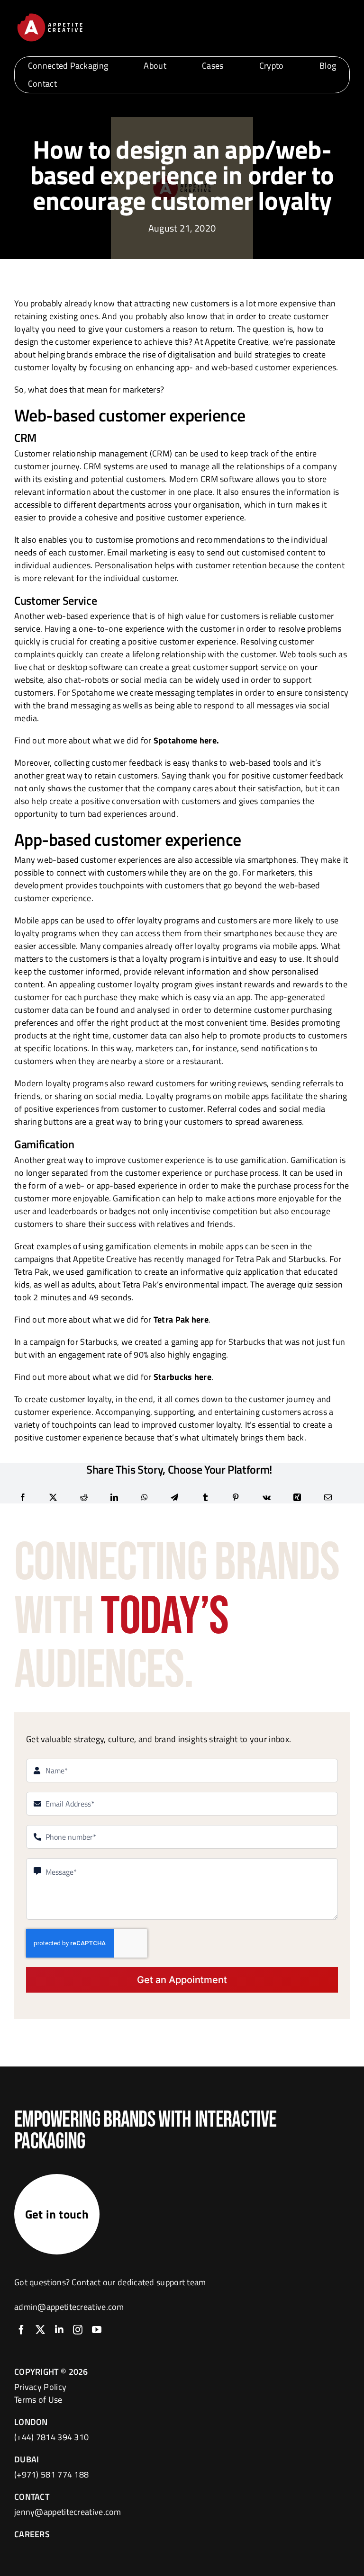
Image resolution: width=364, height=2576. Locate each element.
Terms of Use (38, 2400)
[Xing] (297, 1497)
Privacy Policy (40, 2387)
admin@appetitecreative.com (69, 2307)
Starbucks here (182, 1377)
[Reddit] (84, 1497)
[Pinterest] (236, 1497)
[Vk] (267, 1497)
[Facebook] (23, 1497)
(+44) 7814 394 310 (51, 2437)
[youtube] (97, 2330)
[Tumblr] (205, 1497)
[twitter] (40, 2330)
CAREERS (32, 2534)
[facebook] (21, 2330)
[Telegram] (174, 1497)
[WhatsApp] (145, 1497)
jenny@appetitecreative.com (68, 2512)
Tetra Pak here (181, 1319)
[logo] (50, 15)
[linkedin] (59, 2330)
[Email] (328, 1497)
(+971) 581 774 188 (51, 2474)
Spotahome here (185, 740)
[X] (53, 1497)
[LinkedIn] (114, 1497)
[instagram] (78, 2330)
